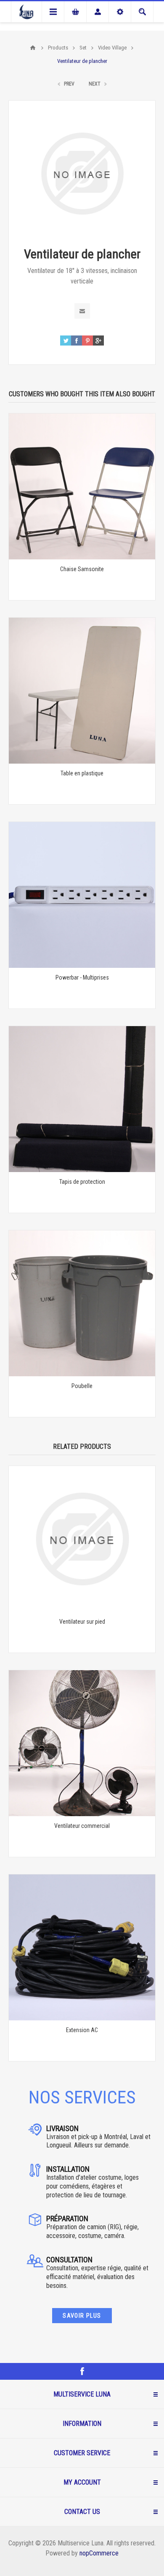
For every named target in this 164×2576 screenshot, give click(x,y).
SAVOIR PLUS (82, 2316)
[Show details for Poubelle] (82, 1303)
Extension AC (82, 2030)
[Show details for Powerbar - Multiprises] (82, 895)
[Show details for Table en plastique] (82, 691)
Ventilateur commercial (82, 1826)
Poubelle (82, 1386)
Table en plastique (82, 773)
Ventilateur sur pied (82, 1622)
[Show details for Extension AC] (82, 1947)
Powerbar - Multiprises (82, 977)
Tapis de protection (82, 1182)
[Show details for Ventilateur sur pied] (82, 1539)
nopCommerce (99, 2553)
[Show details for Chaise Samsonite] (82, 486)
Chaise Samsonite (82, 569)
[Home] (33, 48)
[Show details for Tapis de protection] (82, 1099)
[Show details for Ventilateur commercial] (82, 1743)
